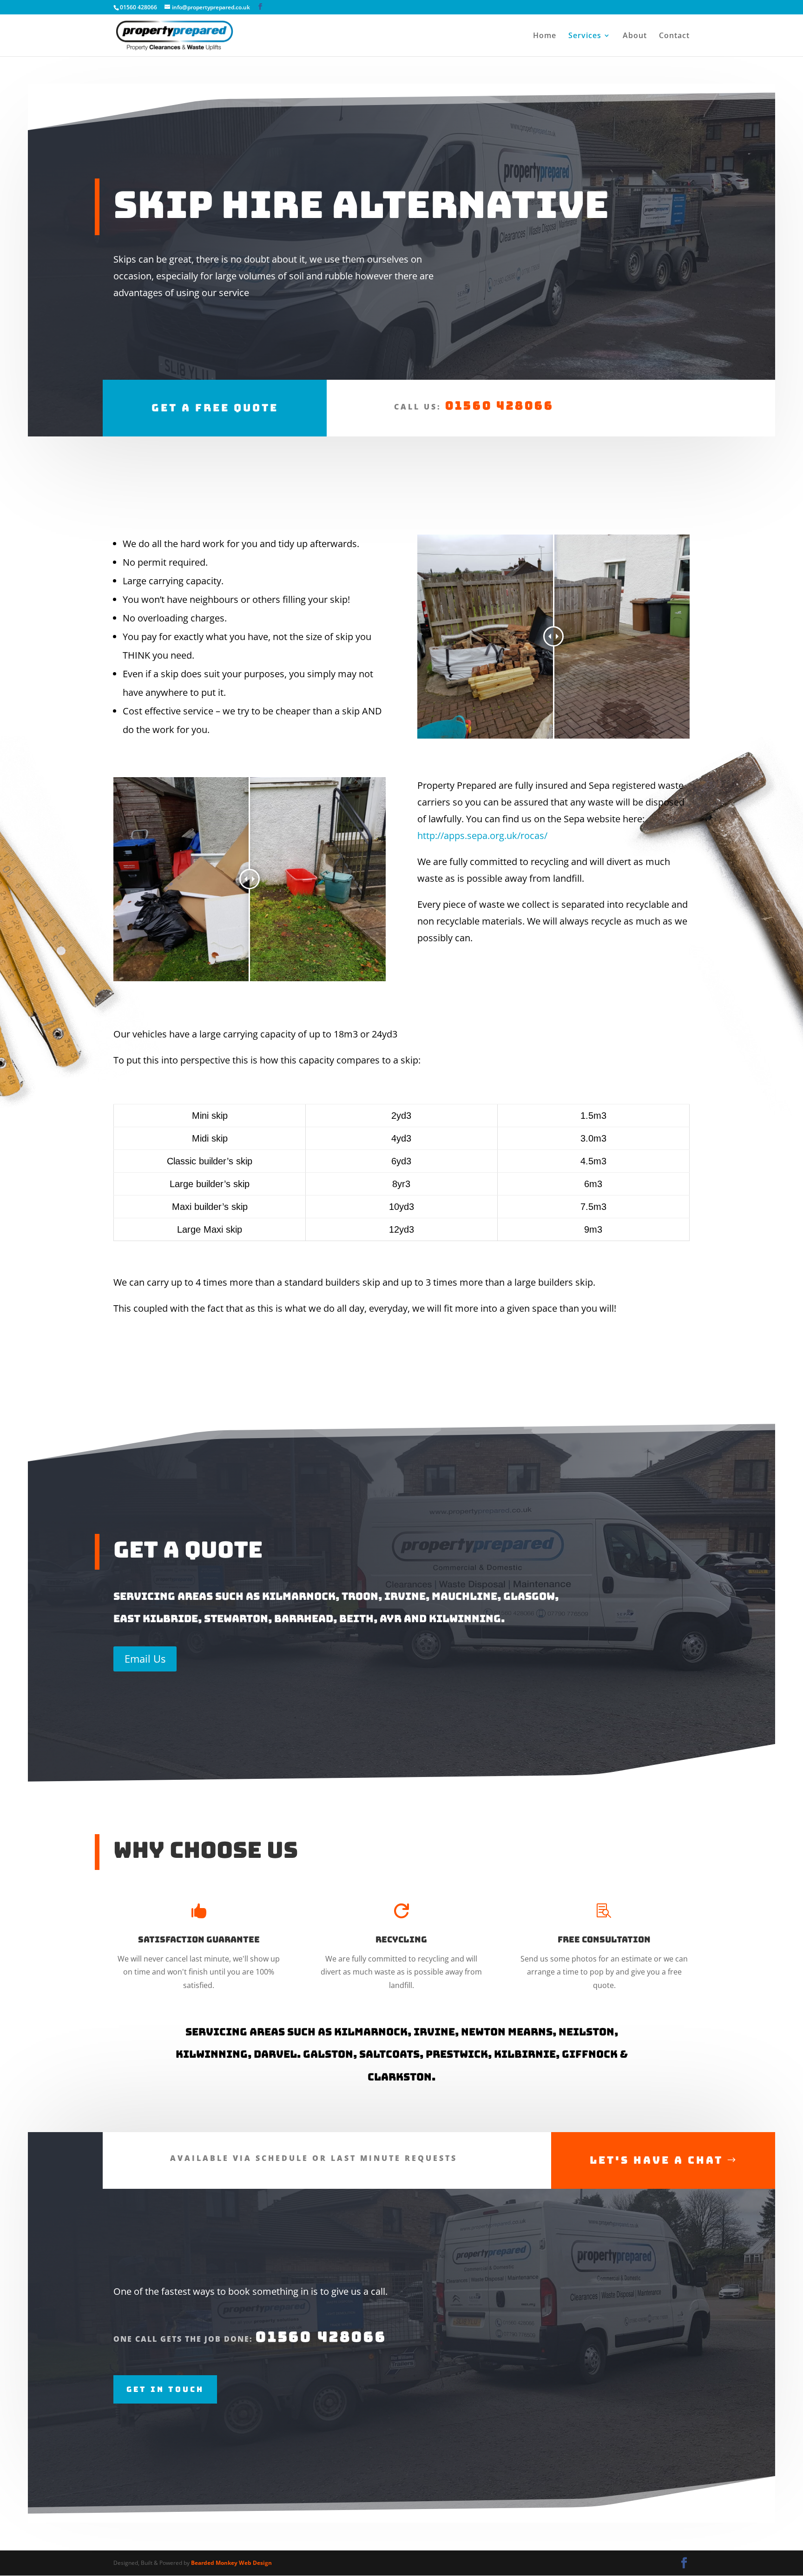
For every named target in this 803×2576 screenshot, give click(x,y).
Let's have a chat (656, 2160)
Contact (674, 36)
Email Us (145, 1658)
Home (545, 36)
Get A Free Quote (215, 408)
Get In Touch (165, 2389)
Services (585, 36)
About (635, 36)
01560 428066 (500, 406)
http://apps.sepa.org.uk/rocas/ (482, 836)
